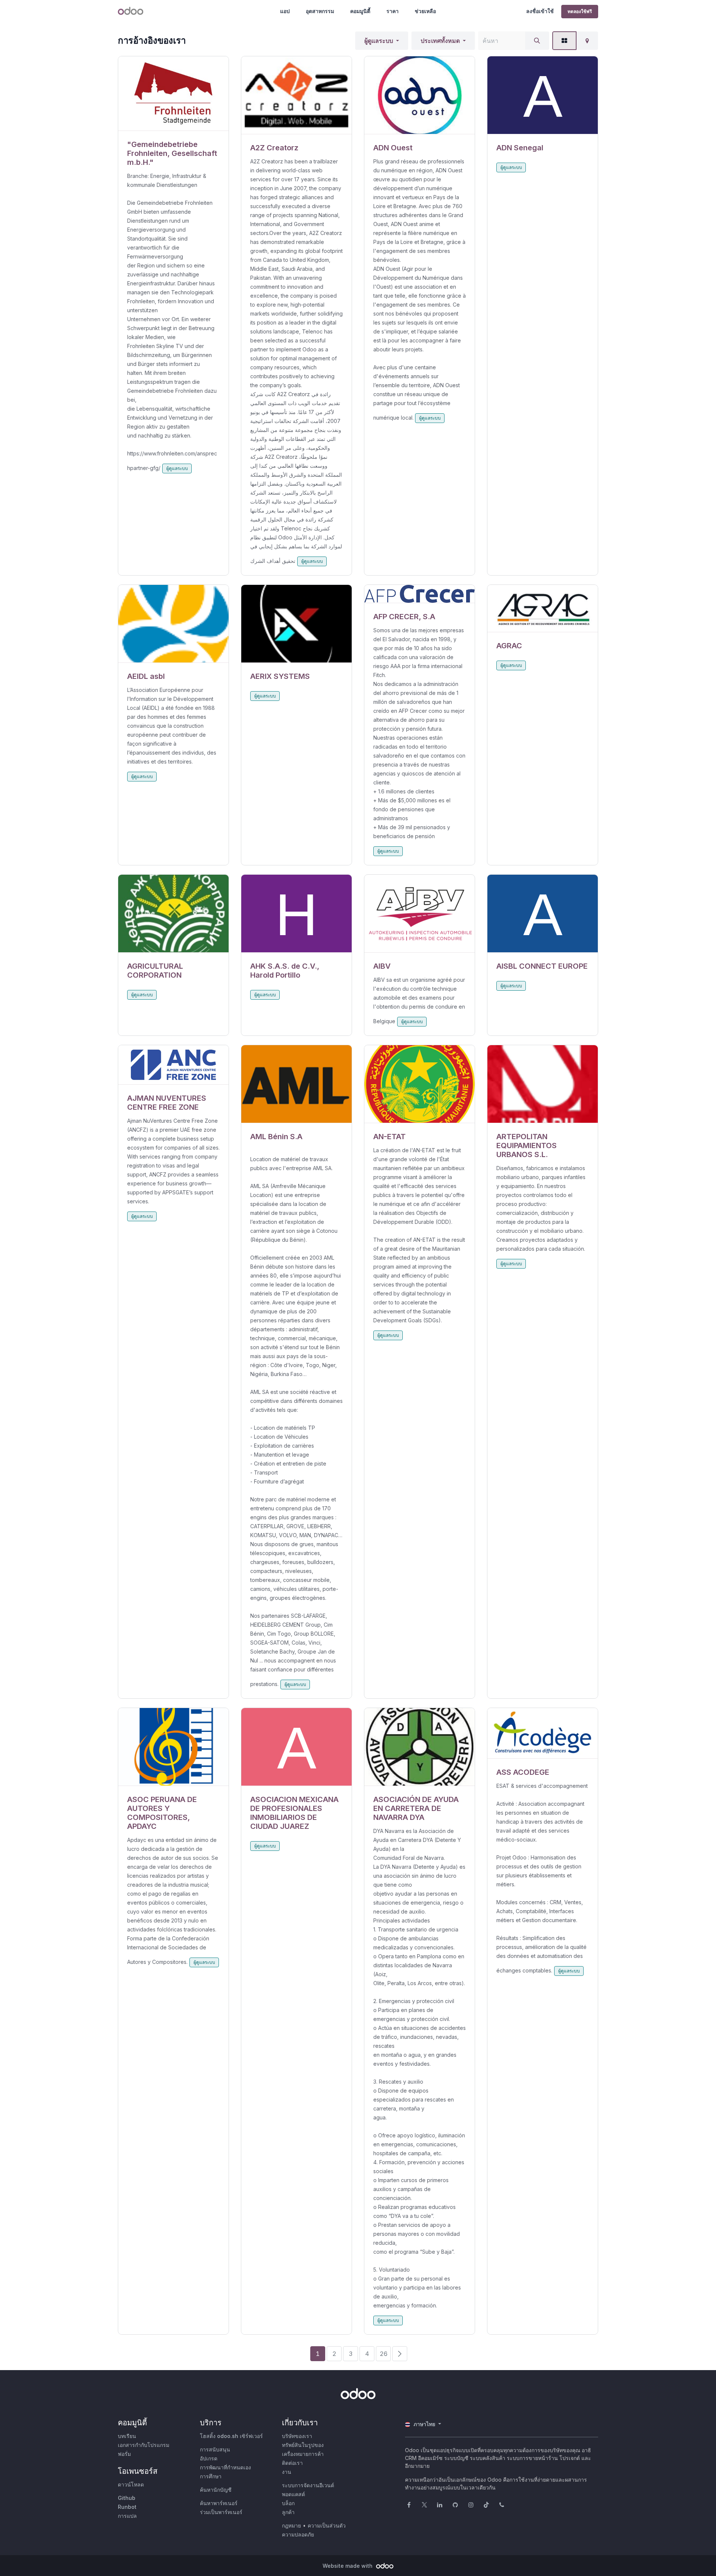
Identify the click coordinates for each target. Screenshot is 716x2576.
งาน (287, 2472)
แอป (285, 11)
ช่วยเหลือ (425, 11)
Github (127, 2498)
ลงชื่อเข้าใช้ (540, 11)
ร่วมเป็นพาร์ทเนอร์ (221, 2512)
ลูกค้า (288, 2512)
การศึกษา (211, 2476)
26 (384, 2354)
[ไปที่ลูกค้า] (173, 94)
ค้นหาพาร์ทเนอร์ (219, 2503)
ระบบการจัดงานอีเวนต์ (308, 2485)
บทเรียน (127, 2436)
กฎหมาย (291, 2525)
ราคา (392, 11)
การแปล (127, 2516)
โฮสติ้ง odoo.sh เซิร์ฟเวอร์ (231, 2436)
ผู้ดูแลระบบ (379, 41)
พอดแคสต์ (293, 2494)
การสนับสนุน (215, 2449)
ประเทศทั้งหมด (440, 41)
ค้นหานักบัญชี (216, 2490)
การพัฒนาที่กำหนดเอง (225, 2467)
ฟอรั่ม (124, 2454)
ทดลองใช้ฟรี (580, 11)
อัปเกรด (209, 2458)
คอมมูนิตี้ (360, 11)
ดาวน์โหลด (131, 2484)
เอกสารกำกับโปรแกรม (144, 2445)
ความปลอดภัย (298, 2534)
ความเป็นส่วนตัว (327, 2525)
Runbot (127, 2507)
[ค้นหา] (537, 41)
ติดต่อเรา (292, 2463)
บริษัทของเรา (297, 2436)
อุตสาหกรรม (320, 11)
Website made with (348, 2566)
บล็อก (288, 2503)
